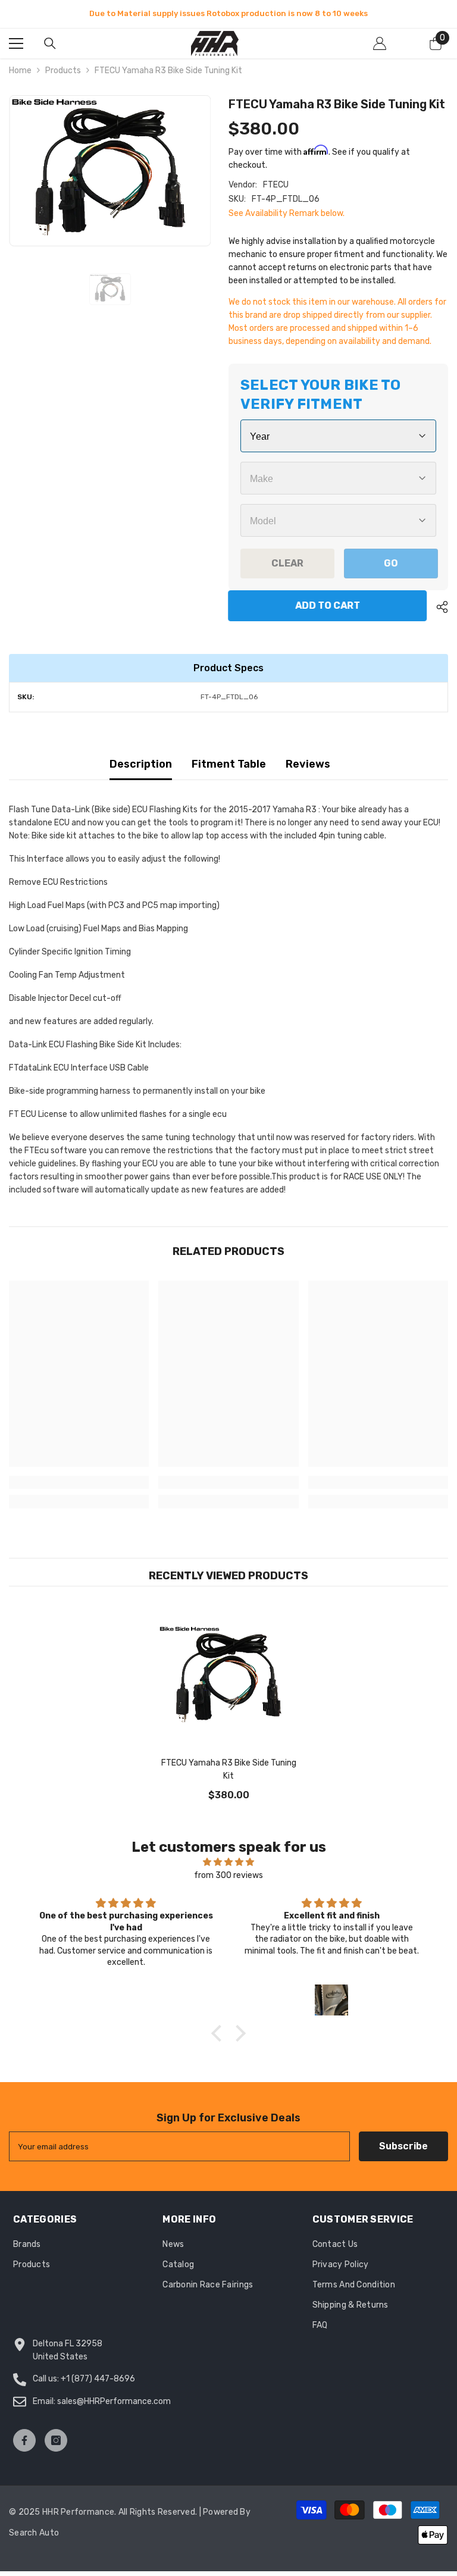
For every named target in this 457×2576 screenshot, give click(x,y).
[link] (79, 1482)
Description (141, 764)
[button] (220, 2033)
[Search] (50, 43)
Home (20, 71)
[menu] (16, 43)
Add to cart (330, 605)
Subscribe (403, 2146)
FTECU (276, 185)
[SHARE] (438, 607)
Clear (287, 563)
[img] (228, 1862)
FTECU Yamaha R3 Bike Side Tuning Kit (229, 1769)
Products (63, 71)
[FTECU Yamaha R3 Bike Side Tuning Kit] (228, 1677)
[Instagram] (56, 2440)
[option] (228, 14)
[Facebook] (24, 2440)
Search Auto (34, 2533)
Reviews (308, 764)
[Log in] (380, 43)
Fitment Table (229, 764)
